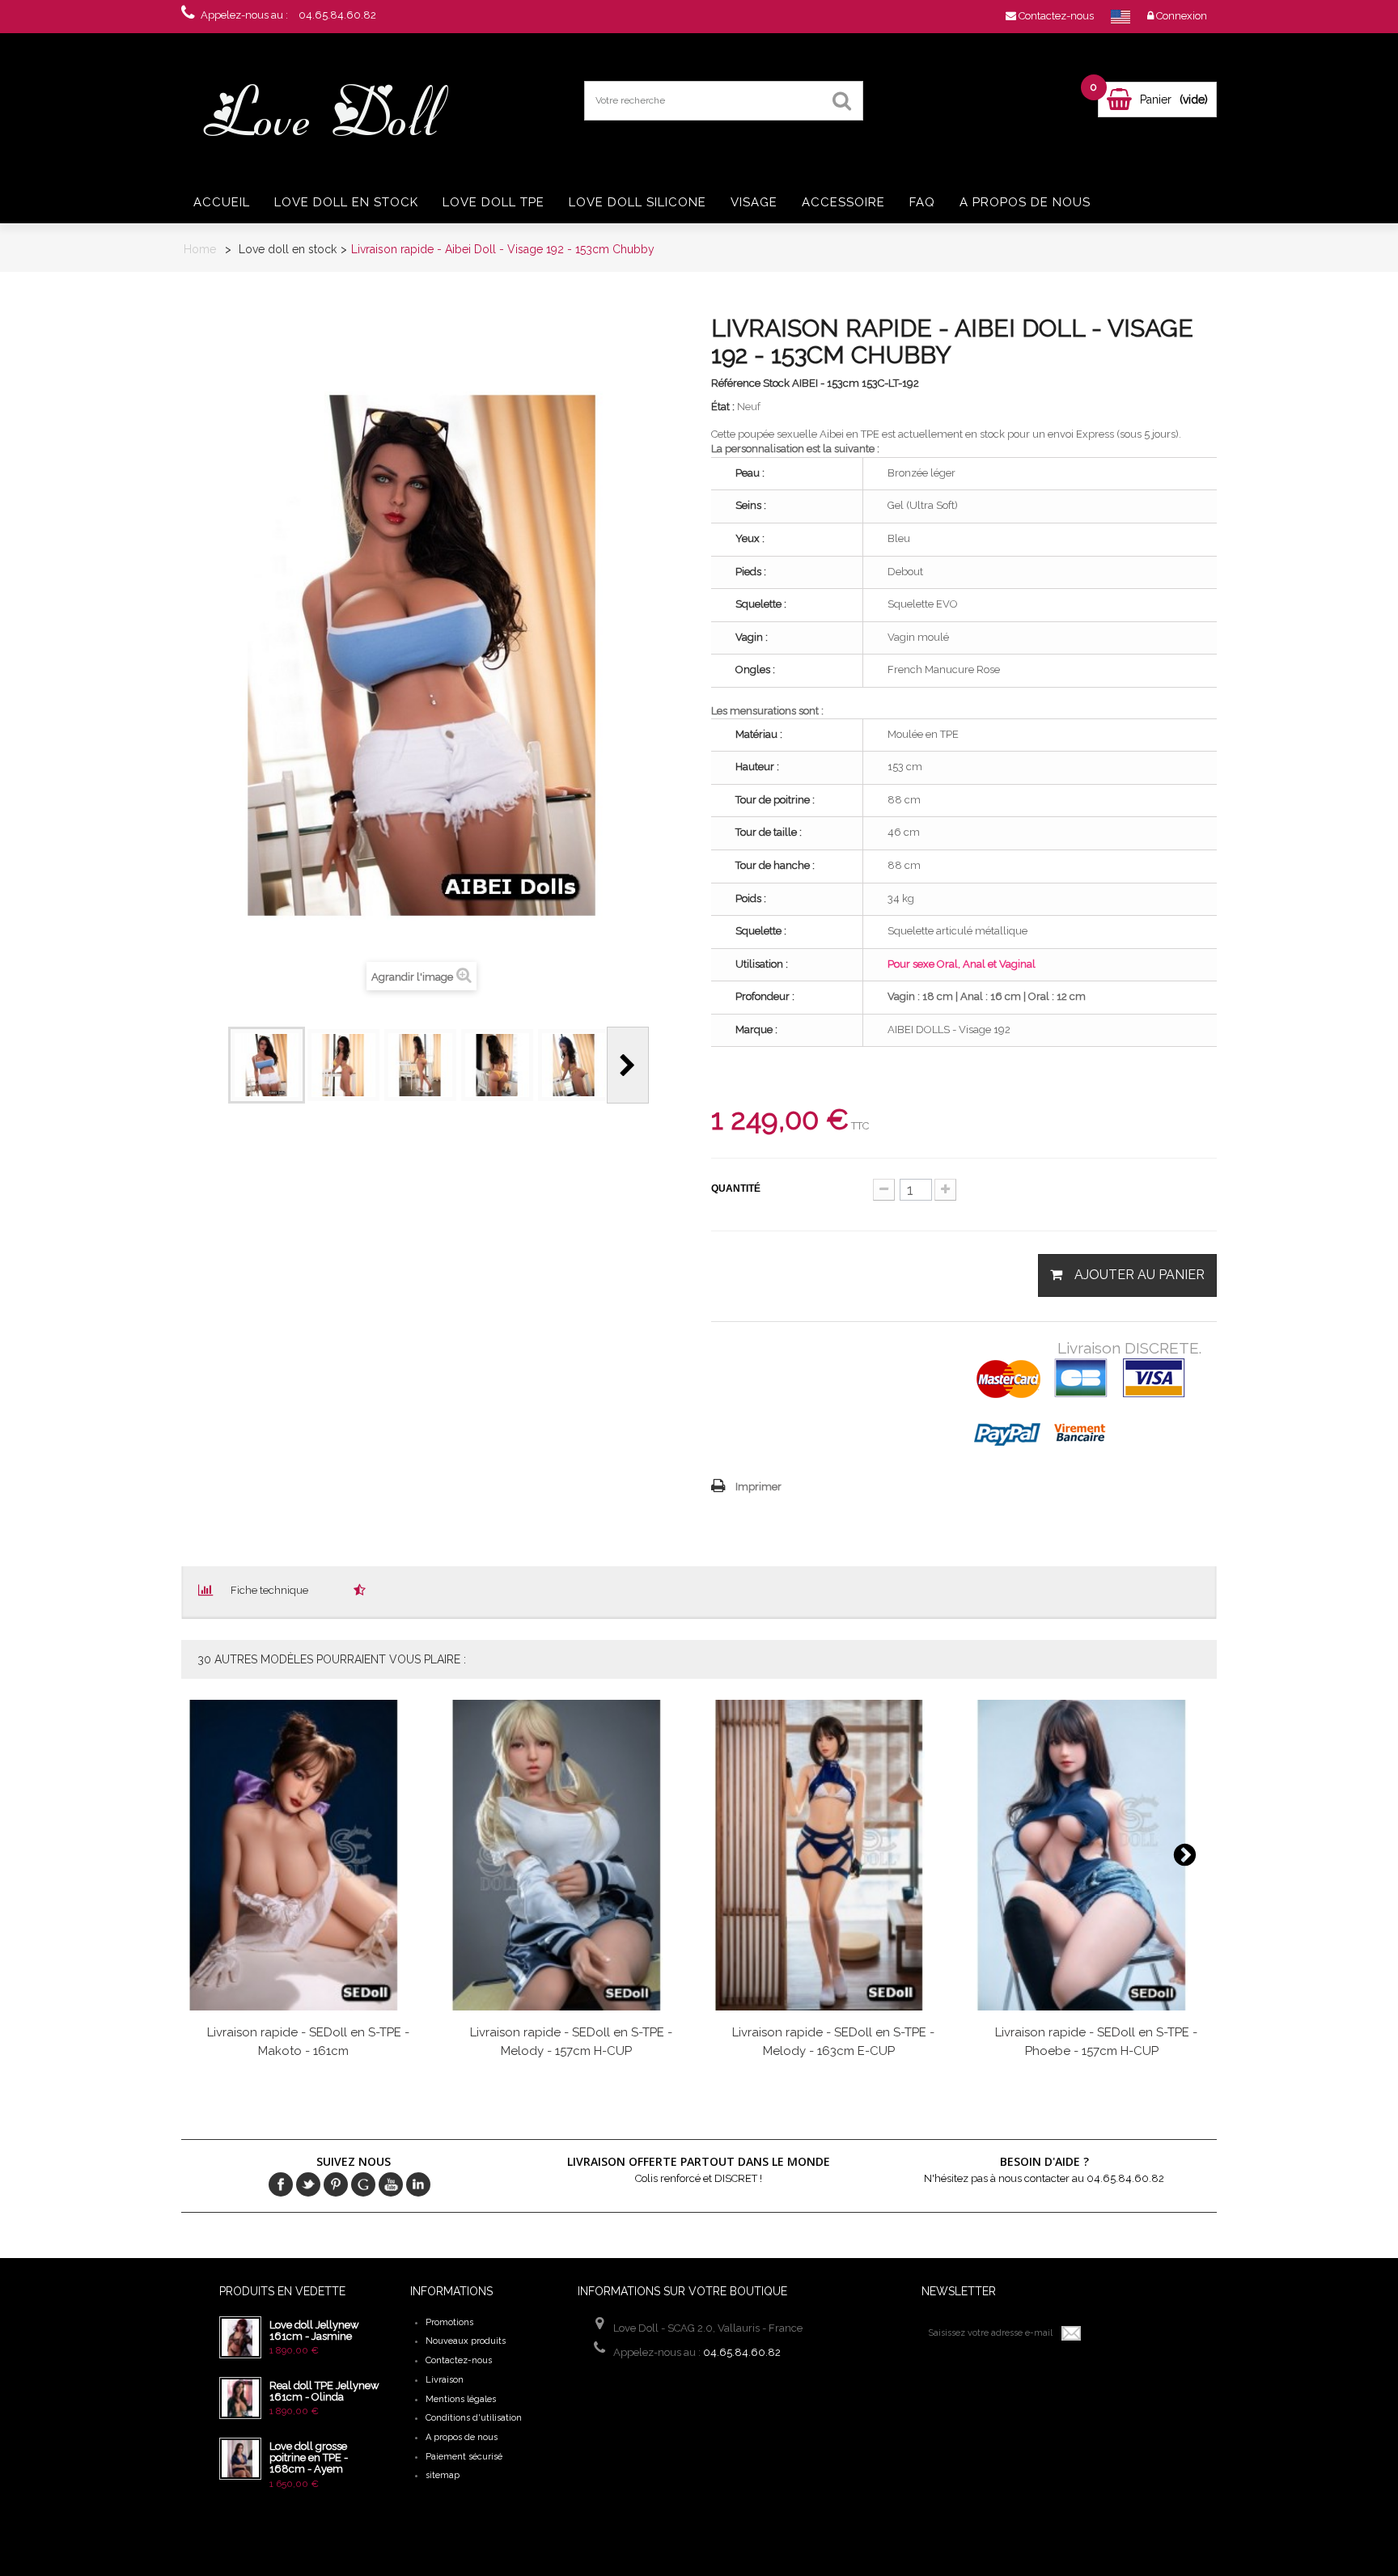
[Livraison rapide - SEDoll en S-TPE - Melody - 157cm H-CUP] (569, 1855)
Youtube (391, 2184)
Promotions (449, 2322)
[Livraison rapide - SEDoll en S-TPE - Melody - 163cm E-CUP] (832, 1855)
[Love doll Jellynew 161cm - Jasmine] (240, 2337)
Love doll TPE (494, 202)
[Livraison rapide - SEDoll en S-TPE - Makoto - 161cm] (306, 1855)
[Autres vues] (207, 1065)
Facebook (281, 2184)
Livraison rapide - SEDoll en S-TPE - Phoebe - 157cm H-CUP (1096, 2042)
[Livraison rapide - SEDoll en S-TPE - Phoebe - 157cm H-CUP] (1094, 1855)
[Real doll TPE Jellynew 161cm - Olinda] (240, 2398)
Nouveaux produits (466, 2341)
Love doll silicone (638, 202)
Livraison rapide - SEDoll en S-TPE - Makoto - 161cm (308, 2042)
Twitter (308, 2184)
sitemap (443, 2475)
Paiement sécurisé (464, 2457)
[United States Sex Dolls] (1121, 16)
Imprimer (758, 1487)
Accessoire (843, 202)
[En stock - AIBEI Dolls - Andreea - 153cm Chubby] (267, 1065)
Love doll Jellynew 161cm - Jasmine (314, 2330)
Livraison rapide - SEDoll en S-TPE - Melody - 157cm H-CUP (571, 2042)
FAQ (922, 202)
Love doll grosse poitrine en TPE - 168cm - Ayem (309, 2458)
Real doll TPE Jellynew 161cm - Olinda (324, 2391)
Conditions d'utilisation (474, 2418)
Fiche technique (269, 1590)
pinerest (336, 2184)
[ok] (1072, 2333)
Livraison (445, 2380)
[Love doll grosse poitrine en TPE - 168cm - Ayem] (240, 2459)
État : (723, 407)
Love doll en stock (346, 202)
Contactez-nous (459, 2360)
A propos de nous (1025, 202)
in (418, 2184)
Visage (754, 202)
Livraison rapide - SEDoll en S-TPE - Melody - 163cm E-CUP (833, 2042)
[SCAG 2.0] (335, 111)
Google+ (363, 2184)
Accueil (222, 202)
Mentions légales (461, 2399)
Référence (736, 383)
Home (200, 249)
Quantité (736, 1188)
